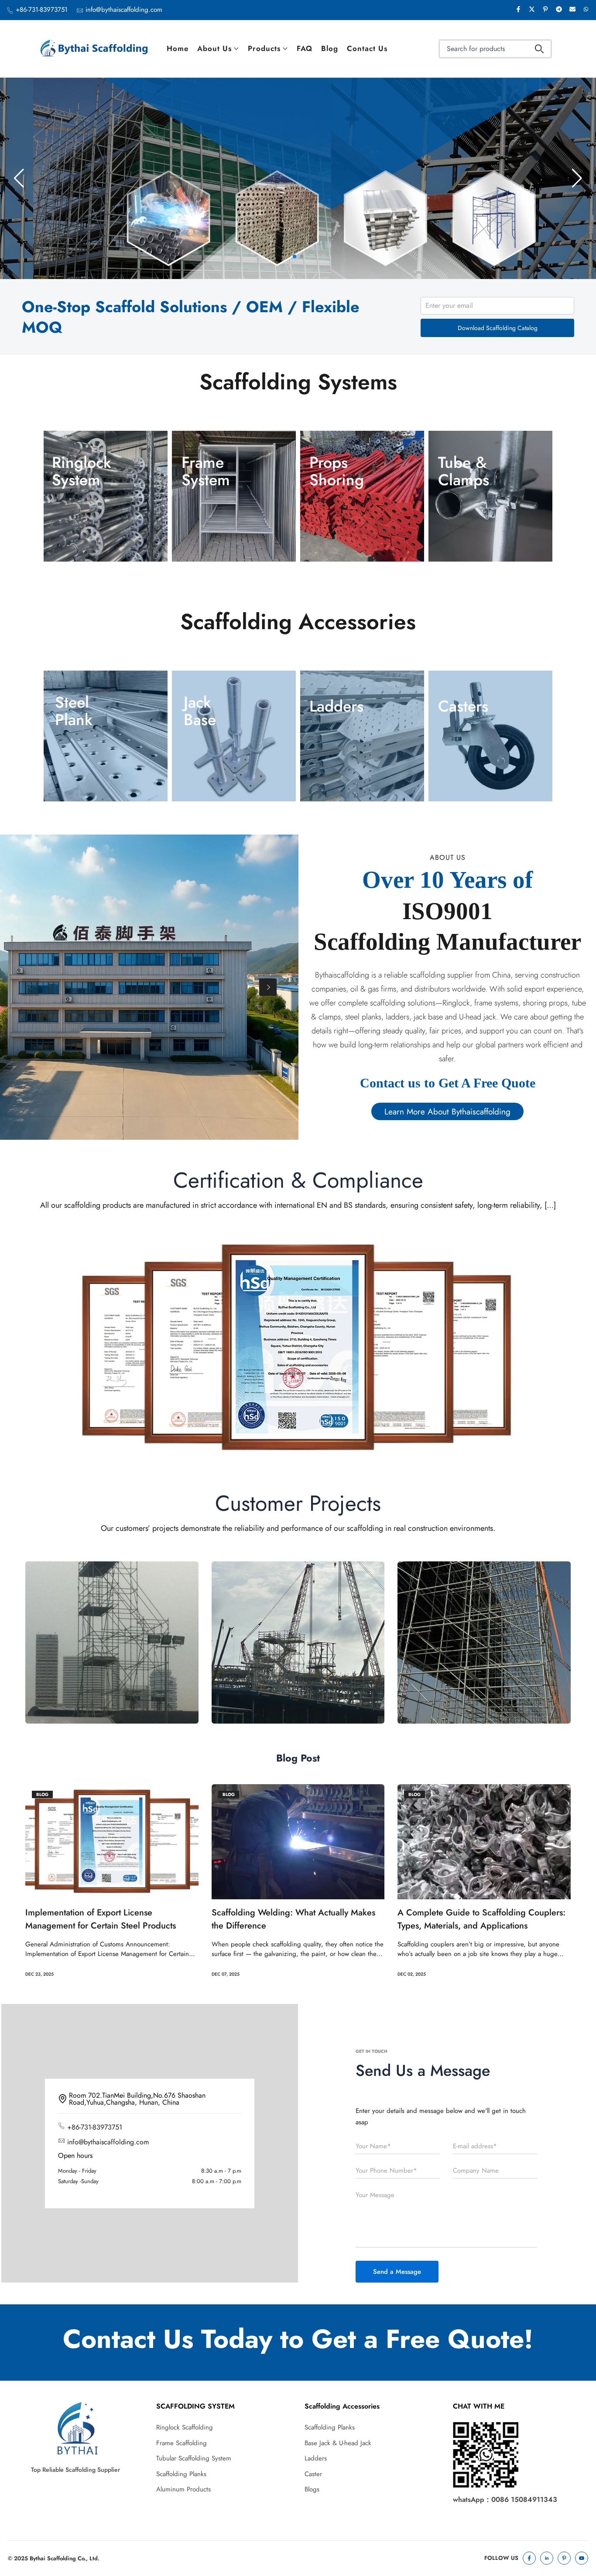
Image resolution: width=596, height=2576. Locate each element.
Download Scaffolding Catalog (498, 328)
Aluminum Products (183, 2489)
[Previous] (31, 987)
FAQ (305, 48)
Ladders (316, 2458)
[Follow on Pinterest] (564, 2558)
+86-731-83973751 (42, 10)
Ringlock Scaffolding (185, 2427)
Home (178, 48)
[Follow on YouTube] (582, 2558)
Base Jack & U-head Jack (338, 2443)
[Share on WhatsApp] (586, 10)
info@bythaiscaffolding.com (124, 10)
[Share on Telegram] (559, 10)
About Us (214, 48)
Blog (330, 48)
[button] (295, 256)
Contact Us (367, 48)
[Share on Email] (572, 10)
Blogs (312, 2489)
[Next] (268, 987)
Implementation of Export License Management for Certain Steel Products (101, 1919)
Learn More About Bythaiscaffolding (447, 1111)
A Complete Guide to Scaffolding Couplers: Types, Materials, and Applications (481, 1919)
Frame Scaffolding (182, 2443)
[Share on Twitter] (532, 10)
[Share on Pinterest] (545, 10)
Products (264, 48)
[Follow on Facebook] (529, 2558)
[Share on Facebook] (518, 10)
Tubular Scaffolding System (194, 2458)
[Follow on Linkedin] (547, 2558)
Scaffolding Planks (181, 2474)
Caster (313, 2474)
